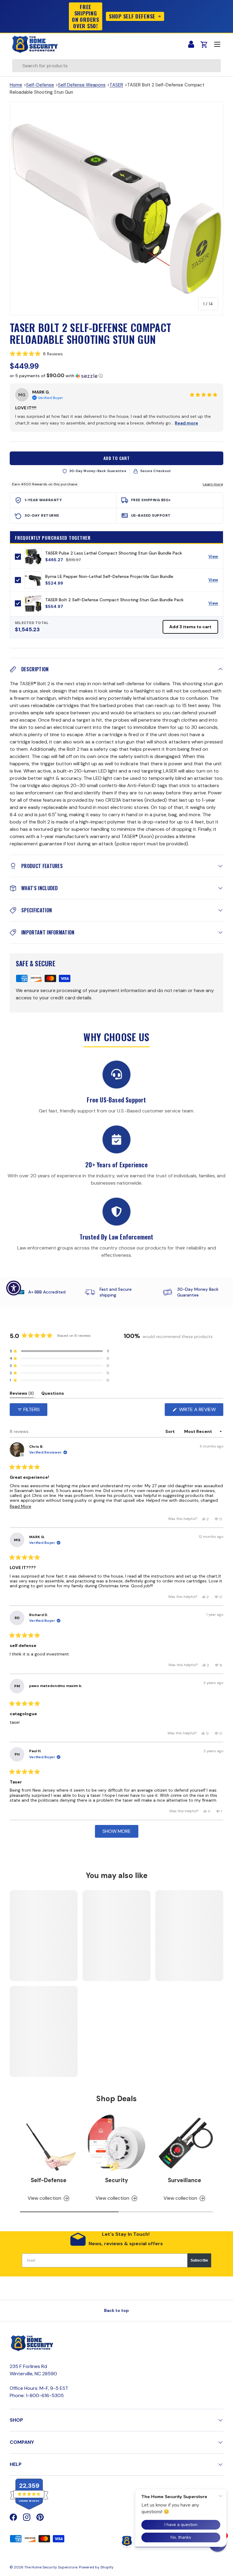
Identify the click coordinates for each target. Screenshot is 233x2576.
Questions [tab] (53, 1394)
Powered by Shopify (96, 2567)
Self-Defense (40, 85)
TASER (116, 85)
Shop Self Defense (132, 16)
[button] (116, 354)
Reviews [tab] (22, 1394)
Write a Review (199, 1411)
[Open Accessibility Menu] (14, 1288)
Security (116, 2180)
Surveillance (184, 2180)
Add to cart (117, 458)
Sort (171, 1431)
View (216, 558)
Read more (186, 423)
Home (16, 85)
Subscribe (199, 2260)
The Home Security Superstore (51, 2567)
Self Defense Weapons (82, 85)
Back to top (116, 2310)
